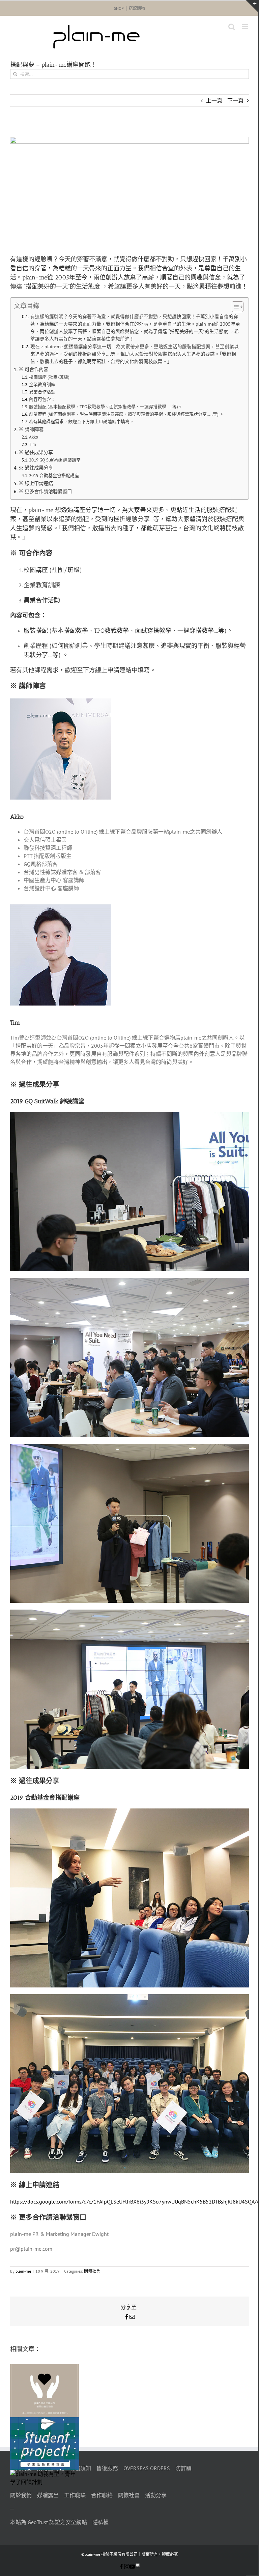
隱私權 (100, 2522)
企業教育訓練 (42, 384)
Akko (34, 437)
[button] (129, 2421)
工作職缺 (75, 2495)
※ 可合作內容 (33, 369)
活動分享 (156, 2495)
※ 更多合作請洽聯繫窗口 (45, 491)
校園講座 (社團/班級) (49, 377)
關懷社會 (92, 2271)
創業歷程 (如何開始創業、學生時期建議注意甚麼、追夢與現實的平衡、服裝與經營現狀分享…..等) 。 (126, 414)
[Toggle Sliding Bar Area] (252, 6)
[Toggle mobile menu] (245, 27)
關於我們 (21, 2495)
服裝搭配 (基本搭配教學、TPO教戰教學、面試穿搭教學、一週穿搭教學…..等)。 (106, 407)
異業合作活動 (42, 392)
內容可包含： (42, 399)
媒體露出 (48, 2495)
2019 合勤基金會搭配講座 (54, 475)
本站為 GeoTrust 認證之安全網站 (49, 2522)
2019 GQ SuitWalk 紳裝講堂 (55, 460)
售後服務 (107, 2468)
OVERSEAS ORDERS (147, 2468)
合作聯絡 (102, 2495)
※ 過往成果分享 (36, 452)
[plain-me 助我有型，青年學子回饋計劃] (45, 2474)
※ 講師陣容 (31, 429)
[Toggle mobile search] (232, 27)
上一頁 (214, 100)
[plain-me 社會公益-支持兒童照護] (45, 2368)
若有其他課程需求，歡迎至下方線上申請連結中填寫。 (81, 422)
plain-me (23, 2271)
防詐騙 (183, 2468)
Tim (33, 444)
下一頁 (235, 100)
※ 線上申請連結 (36, 483)
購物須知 (80, 2468)
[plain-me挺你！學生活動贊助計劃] (45, 2421)
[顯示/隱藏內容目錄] (234, 307)
